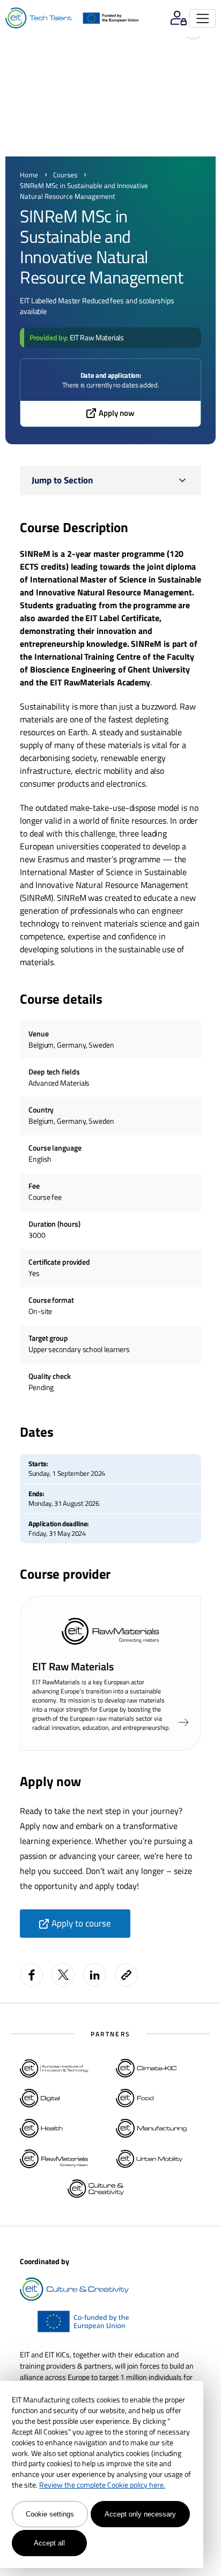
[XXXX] (183, 1723)
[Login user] (179, 18)
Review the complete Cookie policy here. (102, 2485)
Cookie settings (50, 2514)
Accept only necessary (140, 2514)
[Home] (39, 18)
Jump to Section (62, 480)
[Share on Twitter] (63, 1975)
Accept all (49, 2543)
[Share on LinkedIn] (95, 1975)
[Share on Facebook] (31, 1975)
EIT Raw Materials (97, 337)
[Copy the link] (128, 1975)
